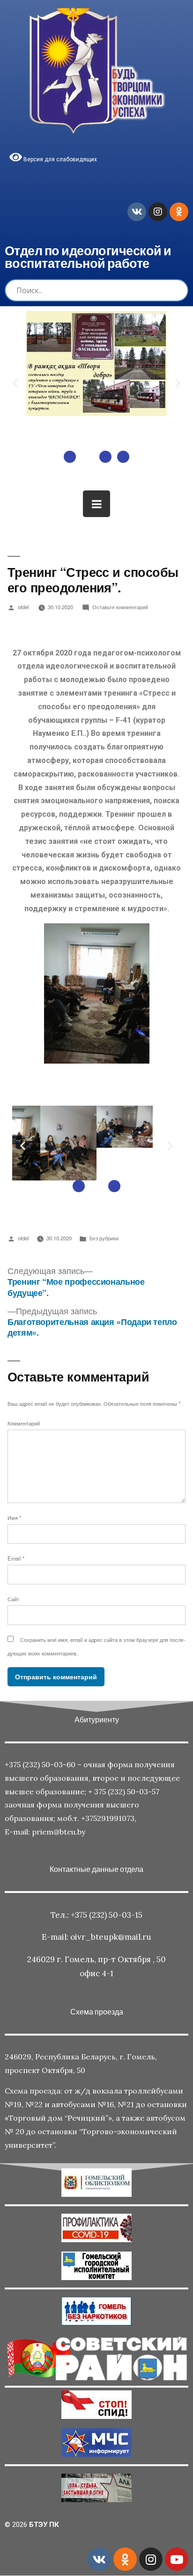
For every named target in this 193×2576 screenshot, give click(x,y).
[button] (70, 457)
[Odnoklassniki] (179, 212)
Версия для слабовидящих (59, 159)
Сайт (13, 1599)
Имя (14, 1518)
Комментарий (24, 1423)
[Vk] (137, 212)
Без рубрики (104, 1238)
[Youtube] (177, 2559)
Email (16, 1558)
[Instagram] (158, 212)
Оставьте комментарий (120, 607)
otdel (23, 607)
